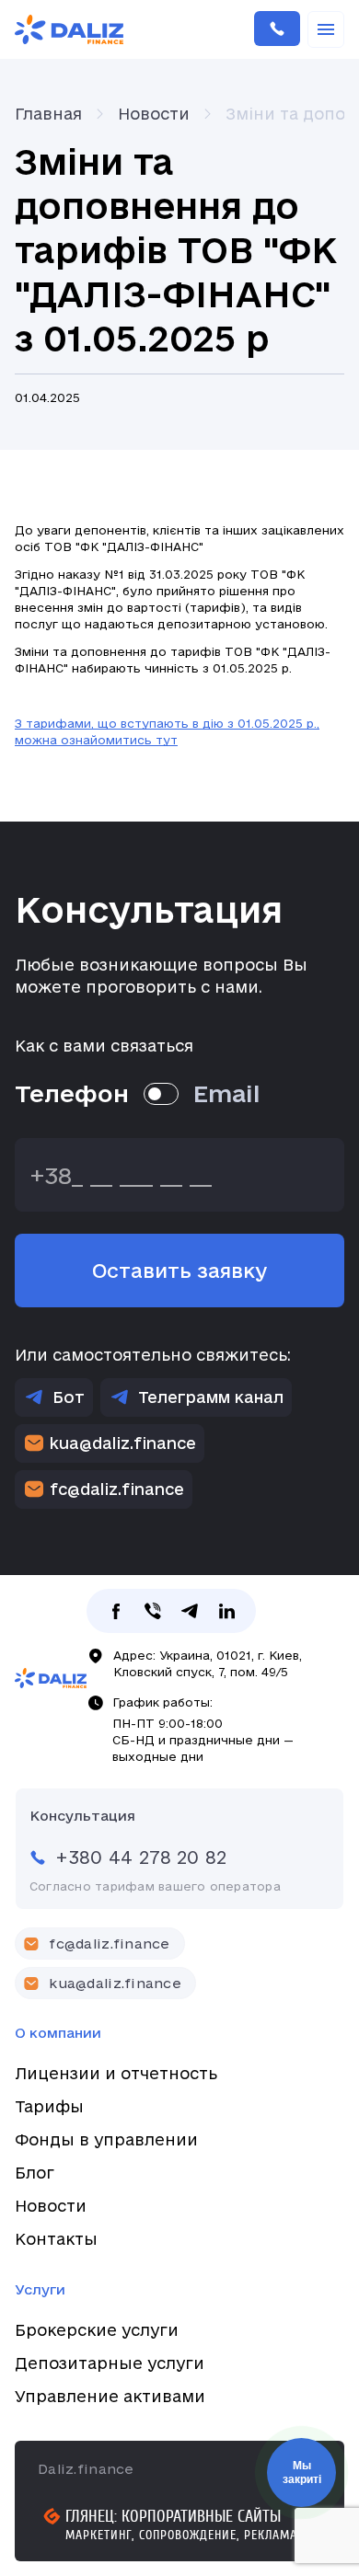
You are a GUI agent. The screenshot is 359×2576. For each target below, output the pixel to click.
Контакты (56, 2239)
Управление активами (110, 2396)
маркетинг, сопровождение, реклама (181, 2535)
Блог (35, 2173)
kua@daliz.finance (123, 1443)
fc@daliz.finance (117, 1489)
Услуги (40, 2289)
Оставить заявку (179, 1271)
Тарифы (49, 2106)
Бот (69, 1397)
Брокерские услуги (97, 2330)
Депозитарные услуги (110, 2363)
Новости (51, 2206)
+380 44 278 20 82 (277, 29)
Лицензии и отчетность (116, 2073)
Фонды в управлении (106, 2139)
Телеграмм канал (211, 1397)
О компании (58, 2033)
